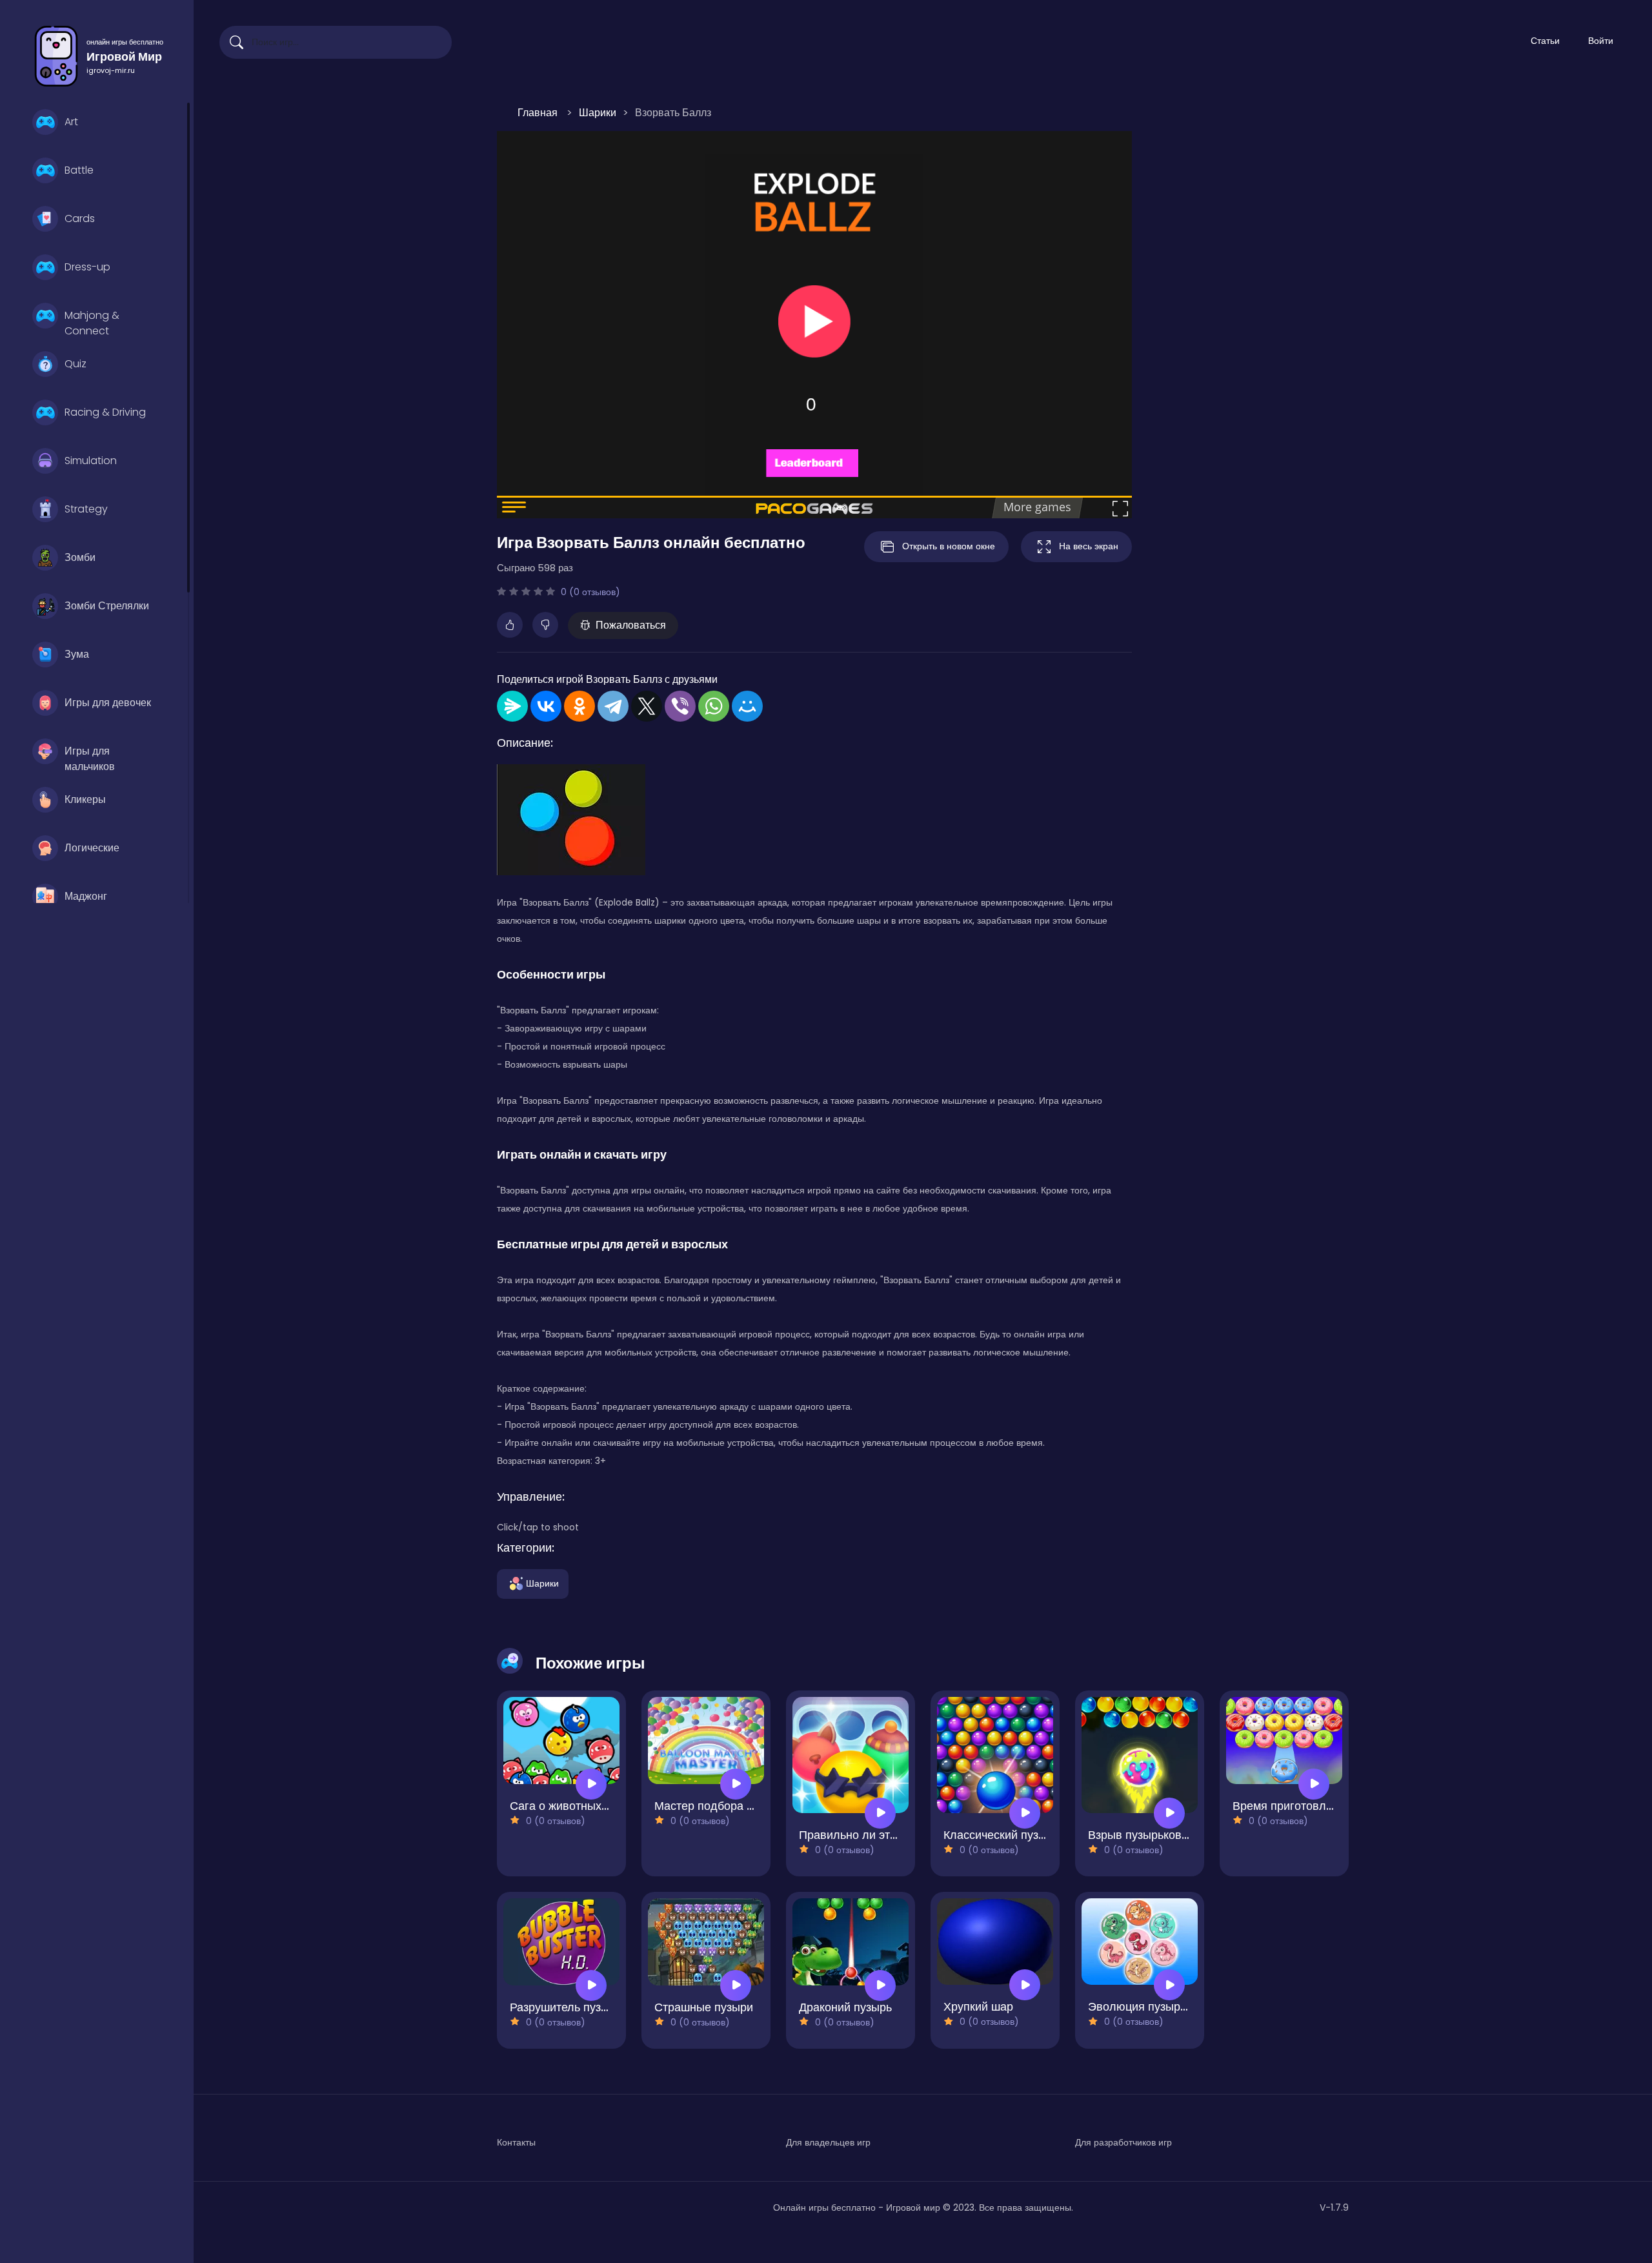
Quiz (76, 364)
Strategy (86, 509)
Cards (80, 218)
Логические (92, 848)
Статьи (1545, 41)
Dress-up (87, 267)
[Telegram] (613, 706)
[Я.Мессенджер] (512, 706)
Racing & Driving (105, 412)
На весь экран (1089, 546)
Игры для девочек (108, 703)
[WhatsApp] (714, 706)
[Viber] (680, 706)
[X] (647, 706)
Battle (79, 170)
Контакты (516, 2142)
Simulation (91, 461)
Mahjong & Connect (92, 321)
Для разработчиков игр (1123, 2142)
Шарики (542, 1583)
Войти (1601, 41)
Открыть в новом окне (949, 546)
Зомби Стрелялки (107, 606)
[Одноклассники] (579, 706)
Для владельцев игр (828, 2142)
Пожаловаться (631, 625)
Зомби (80, 557)
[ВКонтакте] (546, 706)
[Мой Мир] (747, 706)
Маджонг (86, 896)
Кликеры (85, 799)
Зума (77, 654)
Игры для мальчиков (90, 757)
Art (71, 122)
